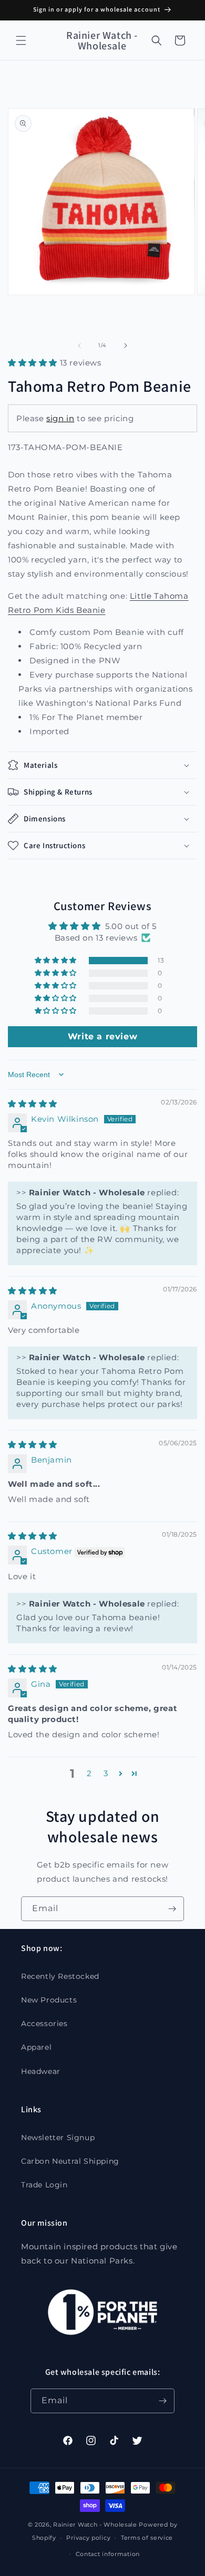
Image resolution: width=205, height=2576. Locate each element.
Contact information (108, 2554)
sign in (60, 418)
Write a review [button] (102, 1036)
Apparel (36, 2047)
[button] (21, 40)
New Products (49, 2000)
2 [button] (89, 1773)
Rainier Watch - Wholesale (95, 2525)
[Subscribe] (172, 1909)
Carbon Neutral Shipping (70, 2161)
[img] (33, 1104)
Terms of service (147, 2538)
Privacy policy (88, 2538)
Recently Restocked (60, 1976)
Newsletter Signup (58, 2137)
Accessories (44, 2024)
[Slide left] (79, 346)
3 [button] (106, 1773)
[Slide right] (126, 346)
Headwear (41, 2071)
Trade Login (44, 2185)
